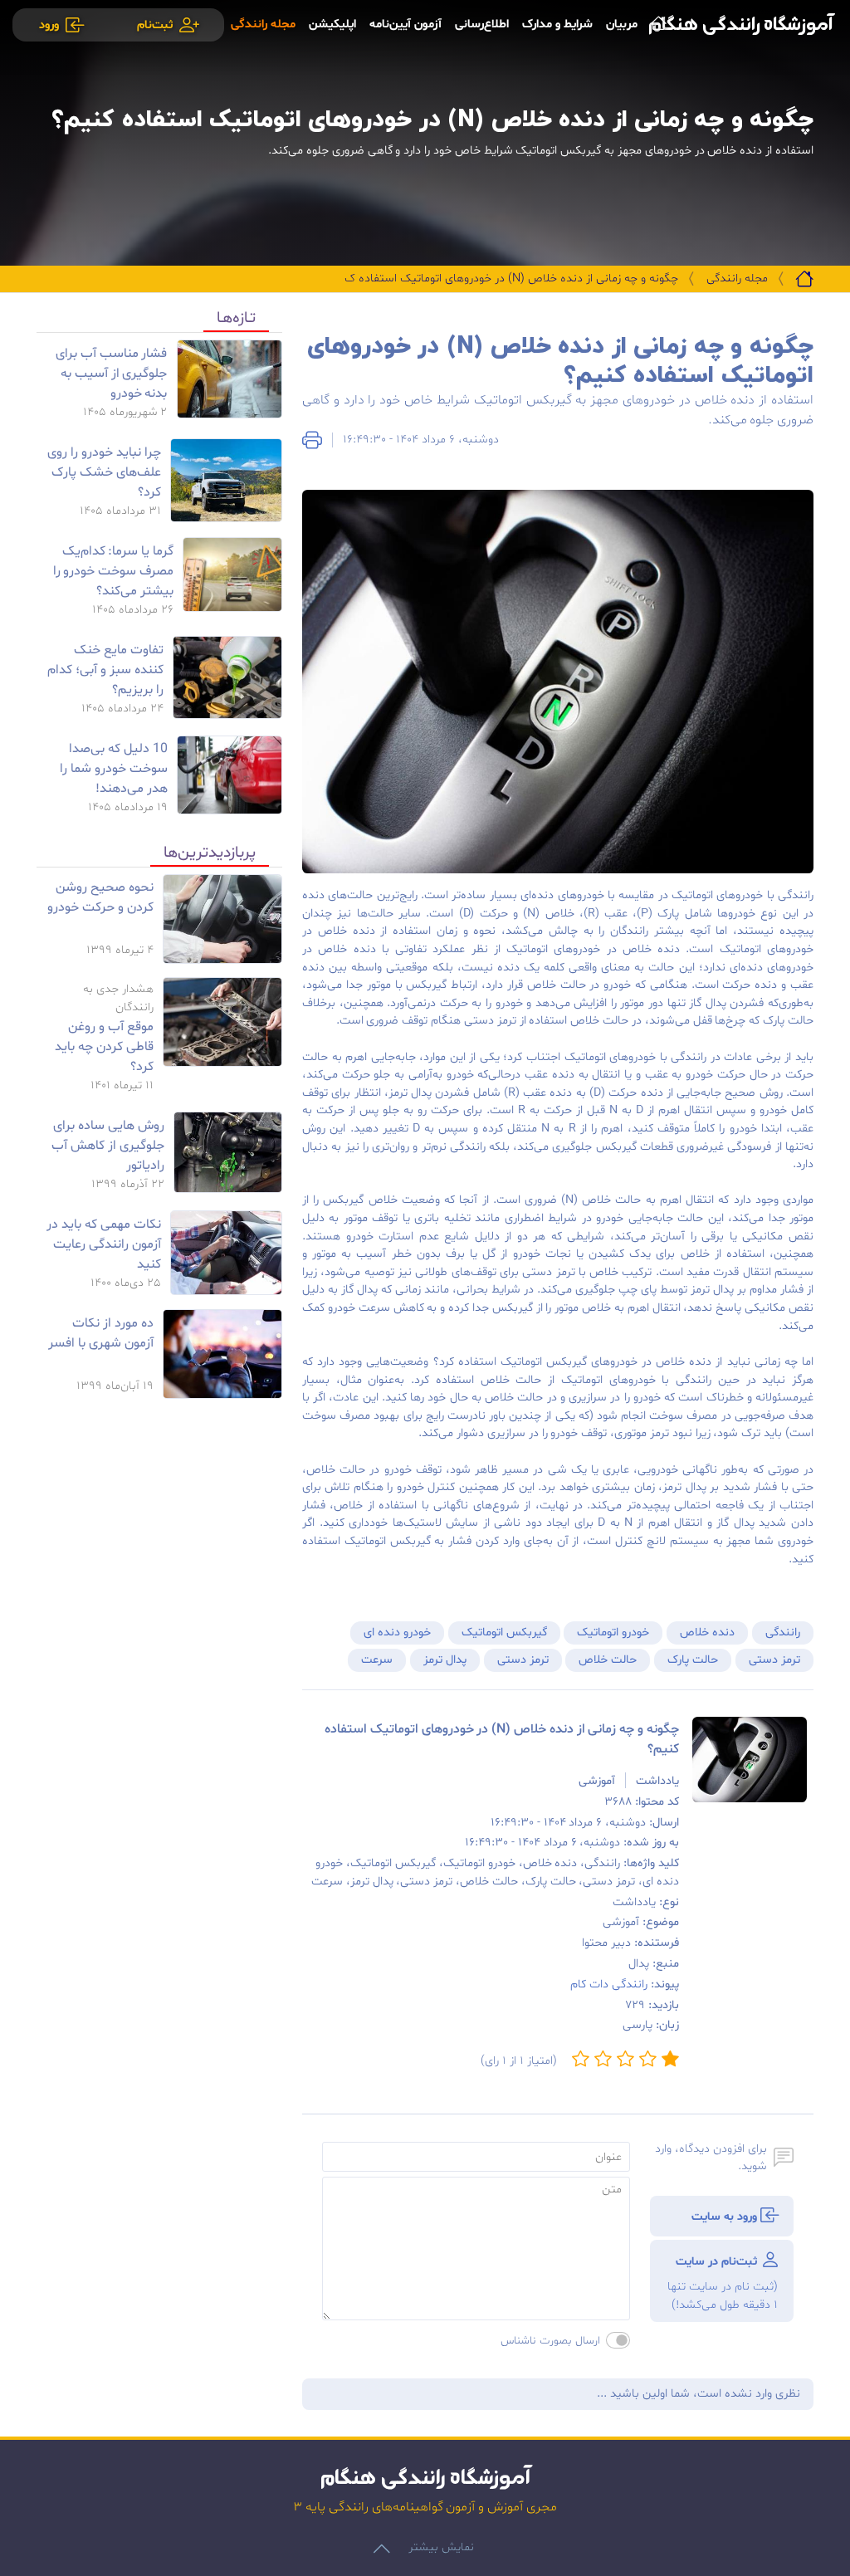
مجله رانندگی (737, 279)
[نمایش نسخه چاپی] (312, 440)
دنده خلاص (707, 1633)
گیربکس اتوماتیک (504, 1633)
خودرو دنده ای (397, 1633)
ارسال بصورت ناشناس (550, 2341)
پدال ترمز (445, 1660)
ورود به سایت (726, 2217)
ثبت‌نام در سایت (722, 2283)
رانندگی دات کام (609, 1985)
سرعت (377, 1660)
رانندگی (783, 1633)
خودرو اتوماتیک (613, 1633)
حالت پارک (693, 1660)
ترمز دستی (774, 1660)
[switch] (618, 2340)
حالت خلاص (608, 1660)
